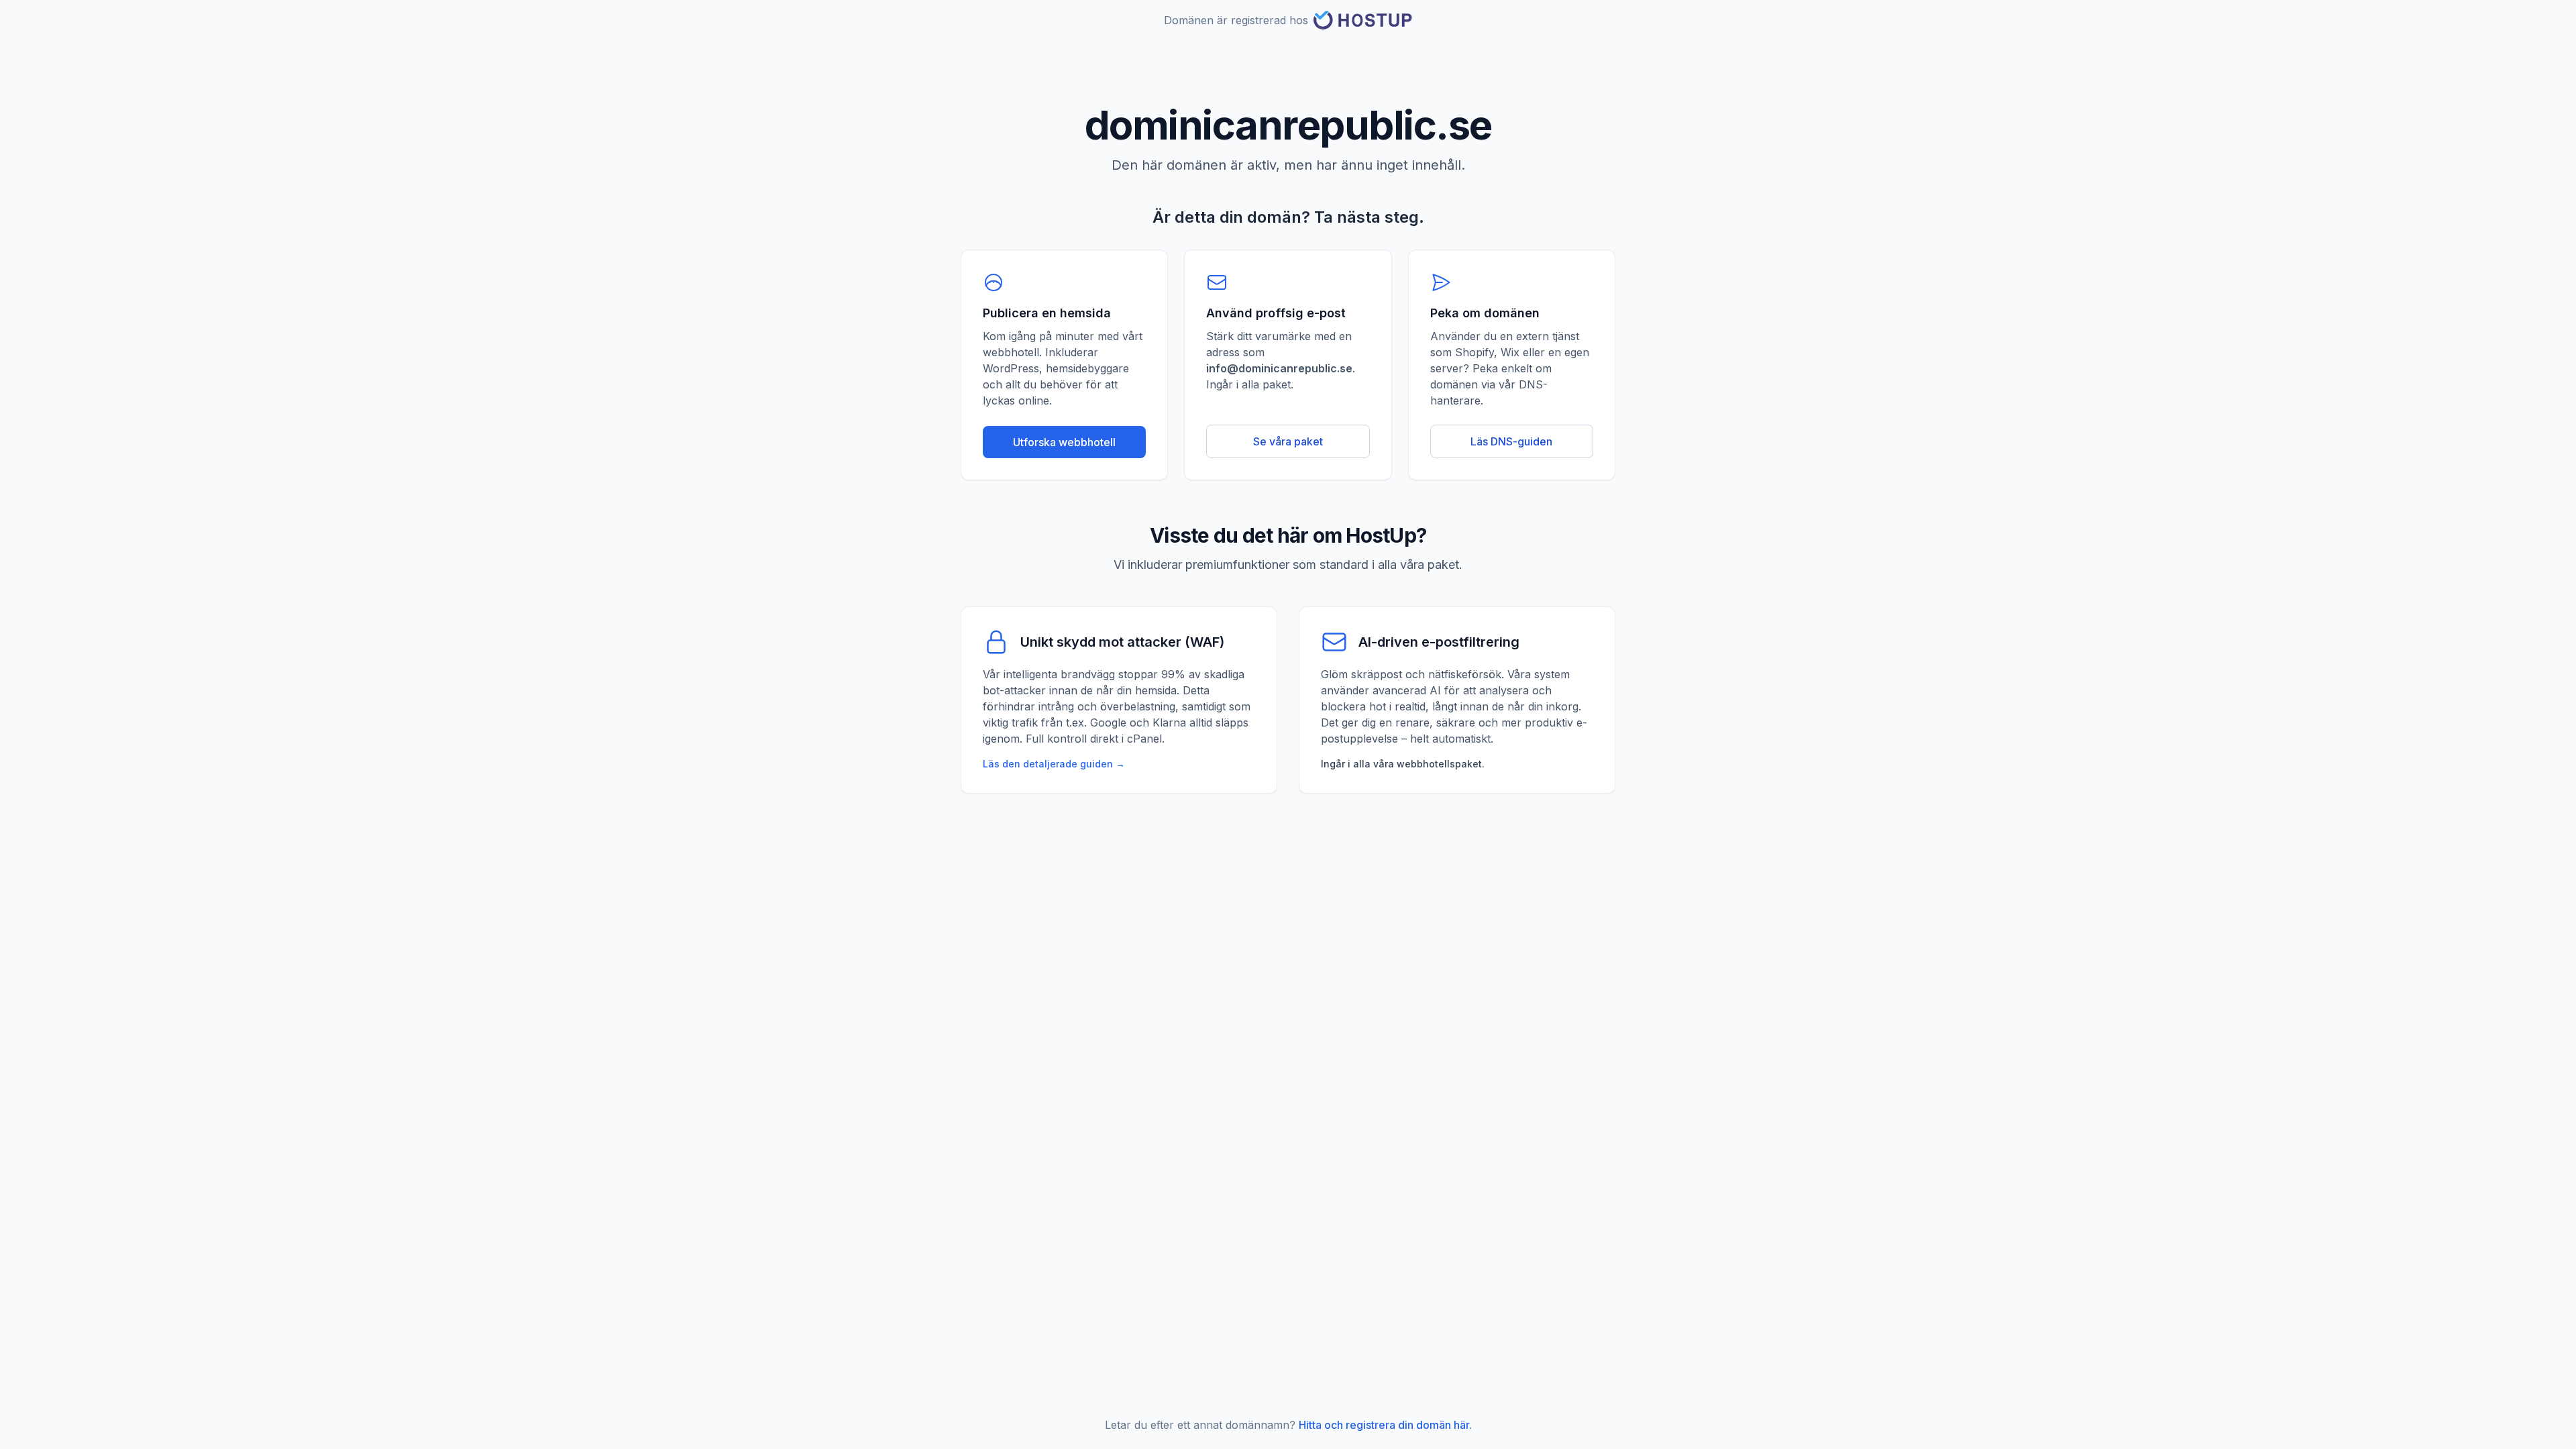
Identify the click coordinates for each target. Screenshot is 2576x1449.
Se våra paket (1288, 441)
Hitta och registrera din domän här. (1385, 1425)
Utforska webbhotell (1064, 442)
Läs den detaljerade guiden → (1054, 764)
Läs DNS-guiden (1511, 441)
